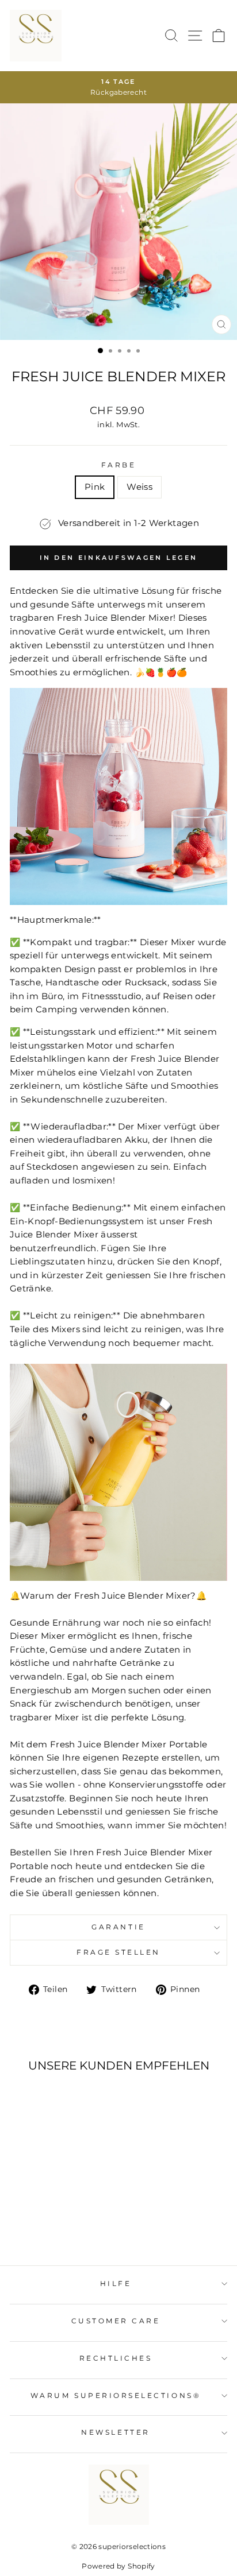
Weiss (139, 487)
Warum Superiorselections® (116, 2396)
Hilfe (116, 2284)
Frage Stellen (118, 1952)
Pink (95, 487)
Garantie (118, 1927)
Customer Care (116, 2321)
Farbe (119, 465)
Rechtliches (116, 2358)
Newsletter (115, 2432)
